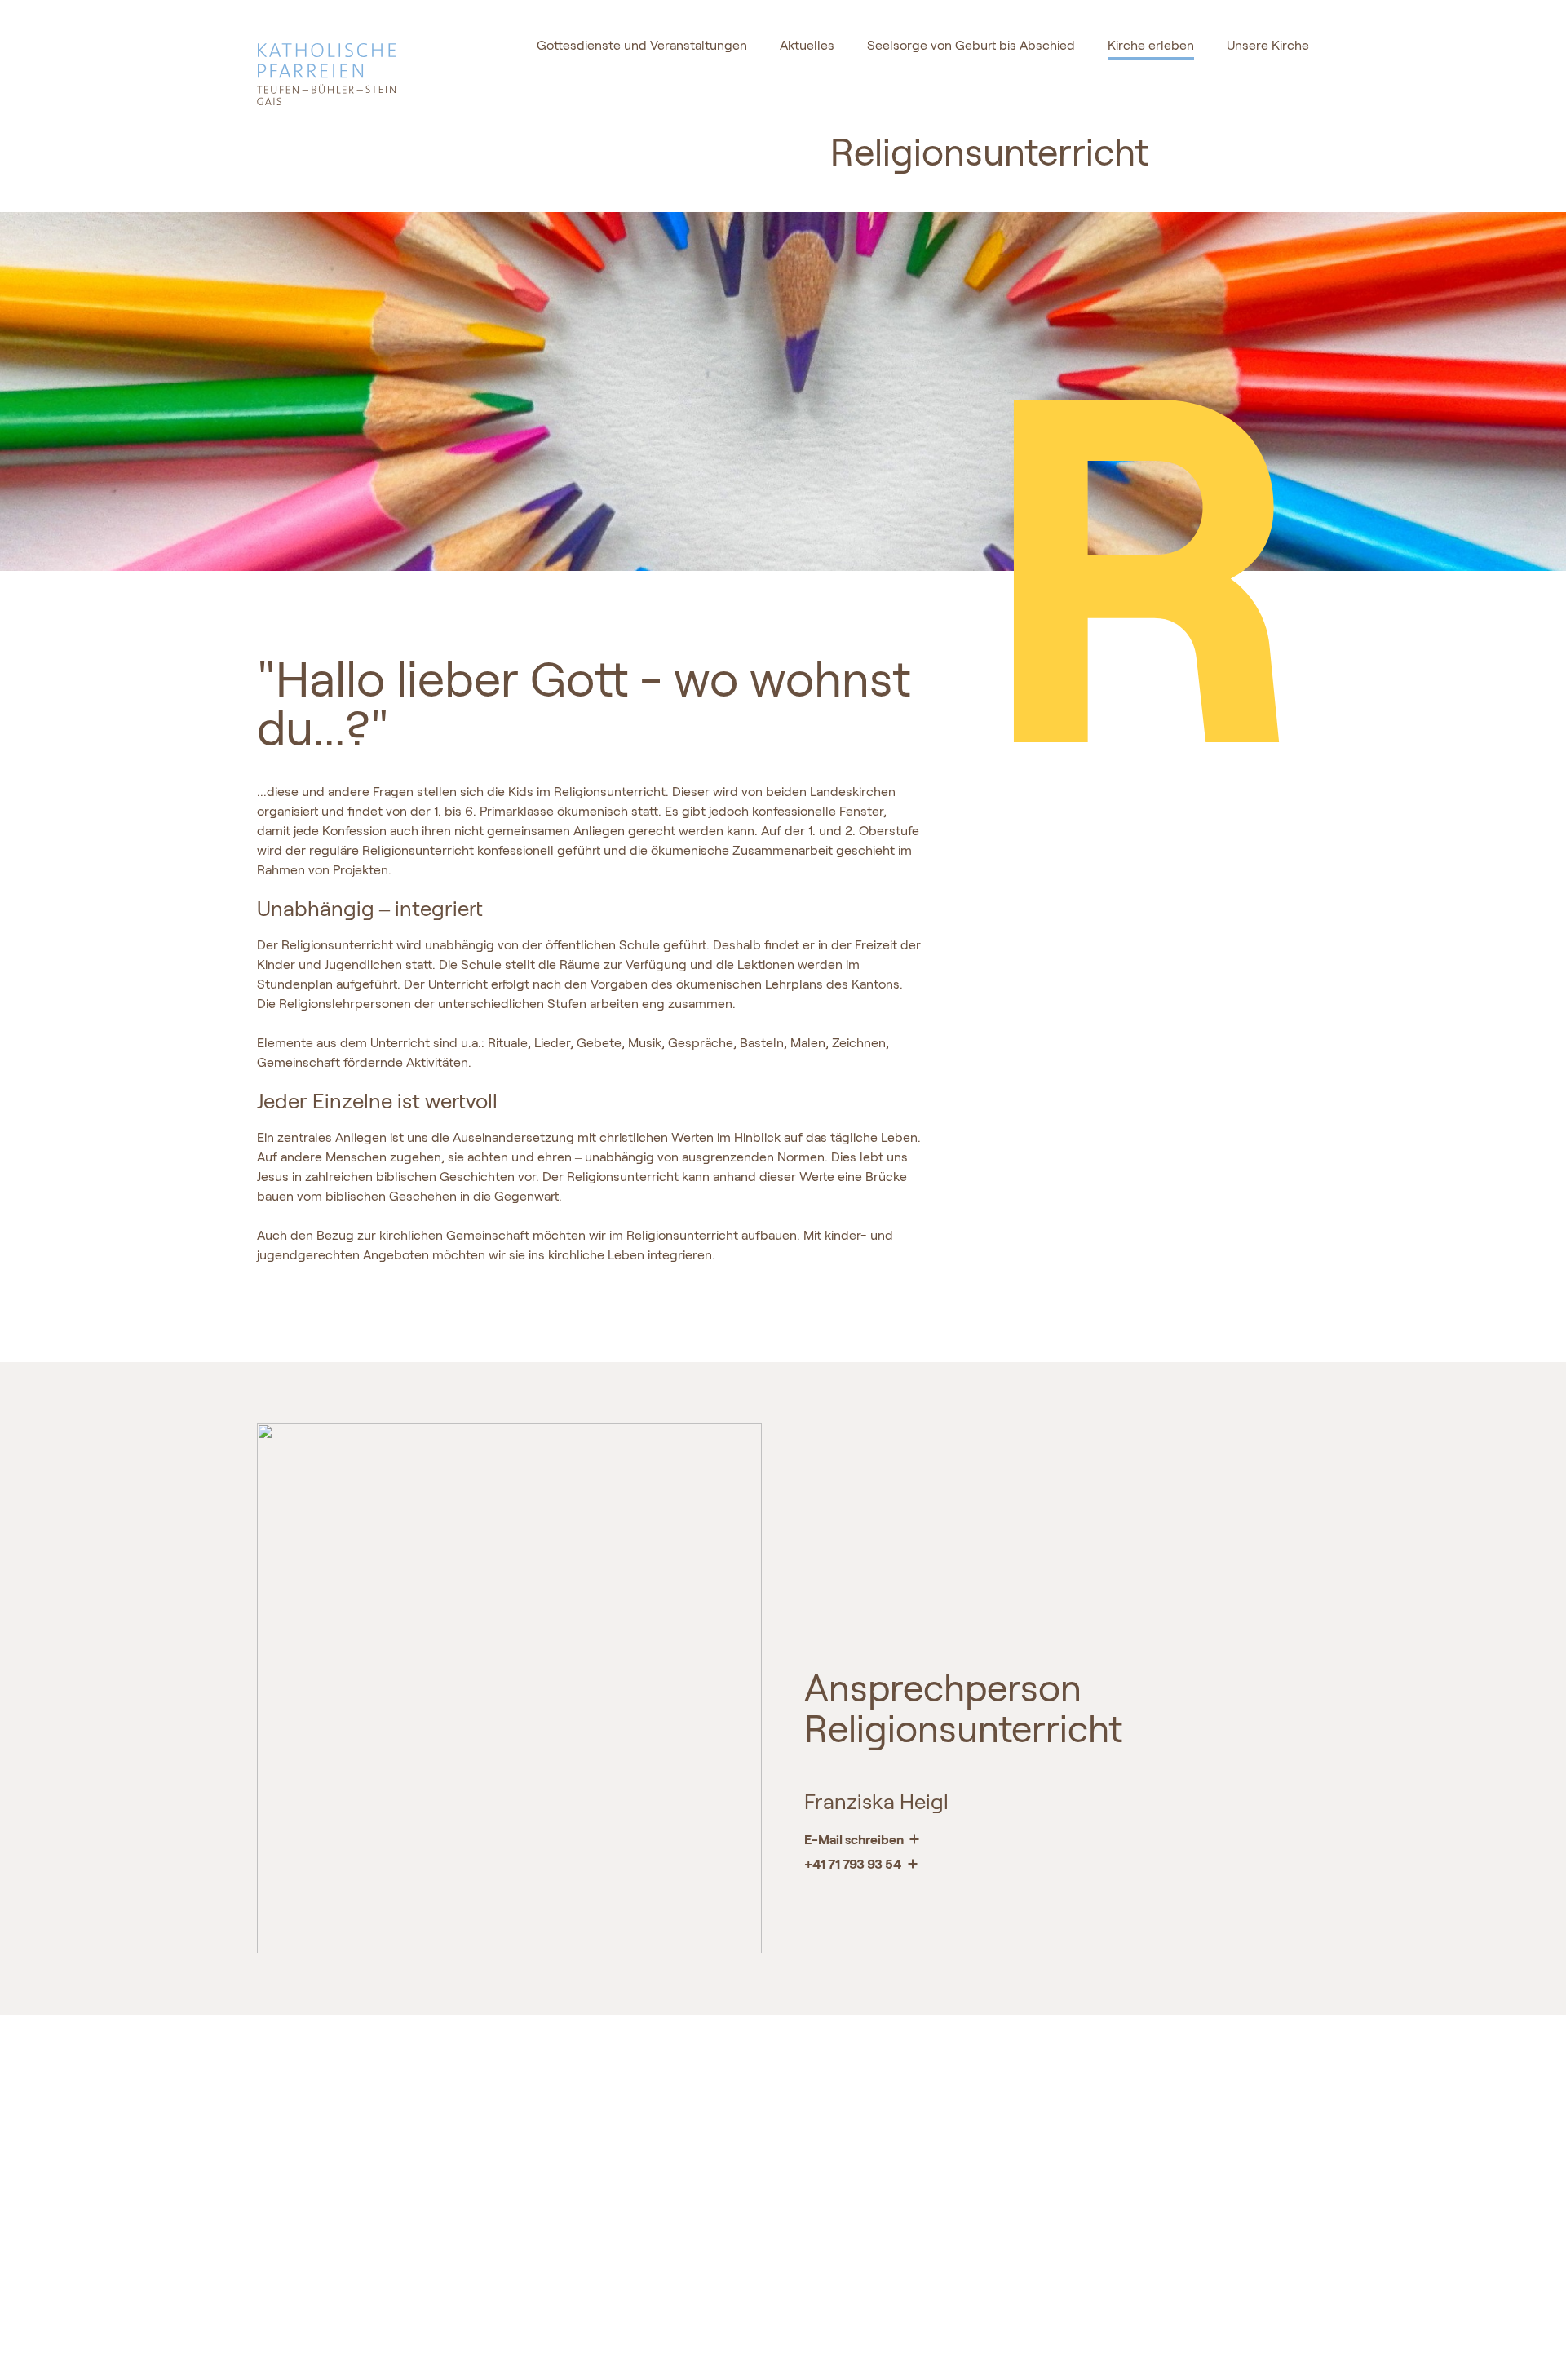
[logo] (362, 65)
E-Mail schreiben (855, 1839)
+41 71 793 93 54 (854, 1863)
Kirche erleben (1151, 45)
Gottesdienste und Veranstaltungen (642, 45)
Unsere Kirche (1268, 45)
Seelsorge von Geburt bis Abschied (971, 45)
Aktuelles (807, 45)
